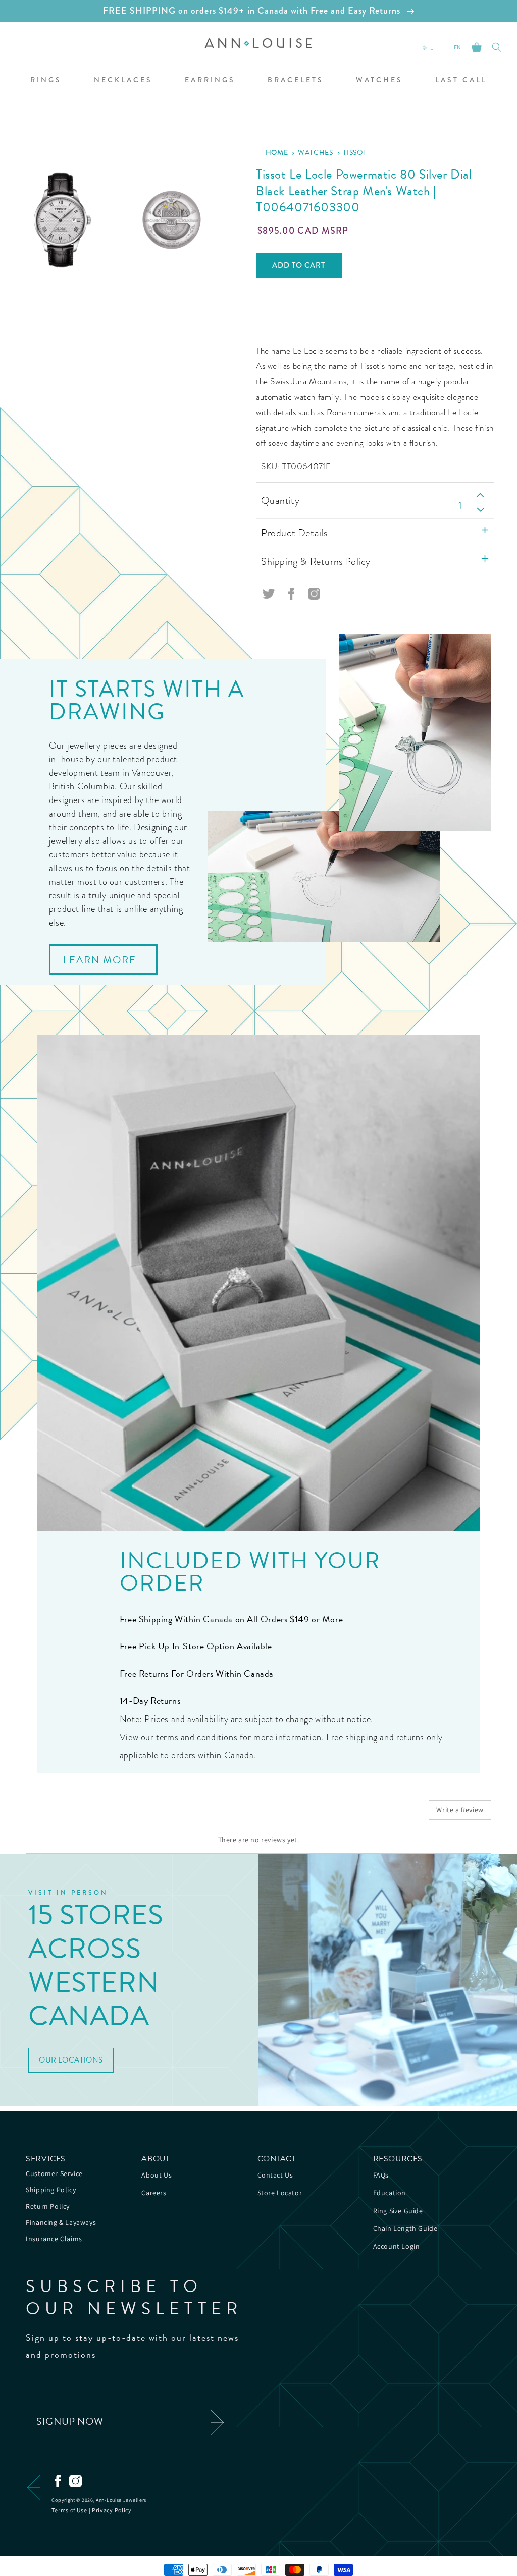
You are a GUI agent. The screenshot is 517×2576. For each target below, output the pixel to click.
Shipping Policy (51, 2190)
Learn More (100, 960)
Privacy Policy (112, 2510)
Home (277, 152)
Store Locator (280, 2193)
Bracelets (296, 80)
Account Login (397, 2246)
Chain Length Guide (405, 2228)
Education (390, 2193)
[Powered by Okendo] (71, 1814)
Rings (46, 80)
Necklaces (123, 80)
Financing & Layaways (61, 2222)
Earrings (210, 80)
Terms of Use (69, 2510)
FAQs (381, 2175)
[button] (46, 80)
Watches (379, 80)
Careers (154, 2193)
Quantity (280, 500)
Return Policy (48, 2206)
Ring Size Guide (398, 2211)
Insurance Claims (54, 2239)
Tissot (355, 153)
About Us (157, 2175)
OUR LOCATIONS (71, 2060)
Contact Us (275, 2175)
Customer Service (54, 2173)
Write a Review (460, 1810)
